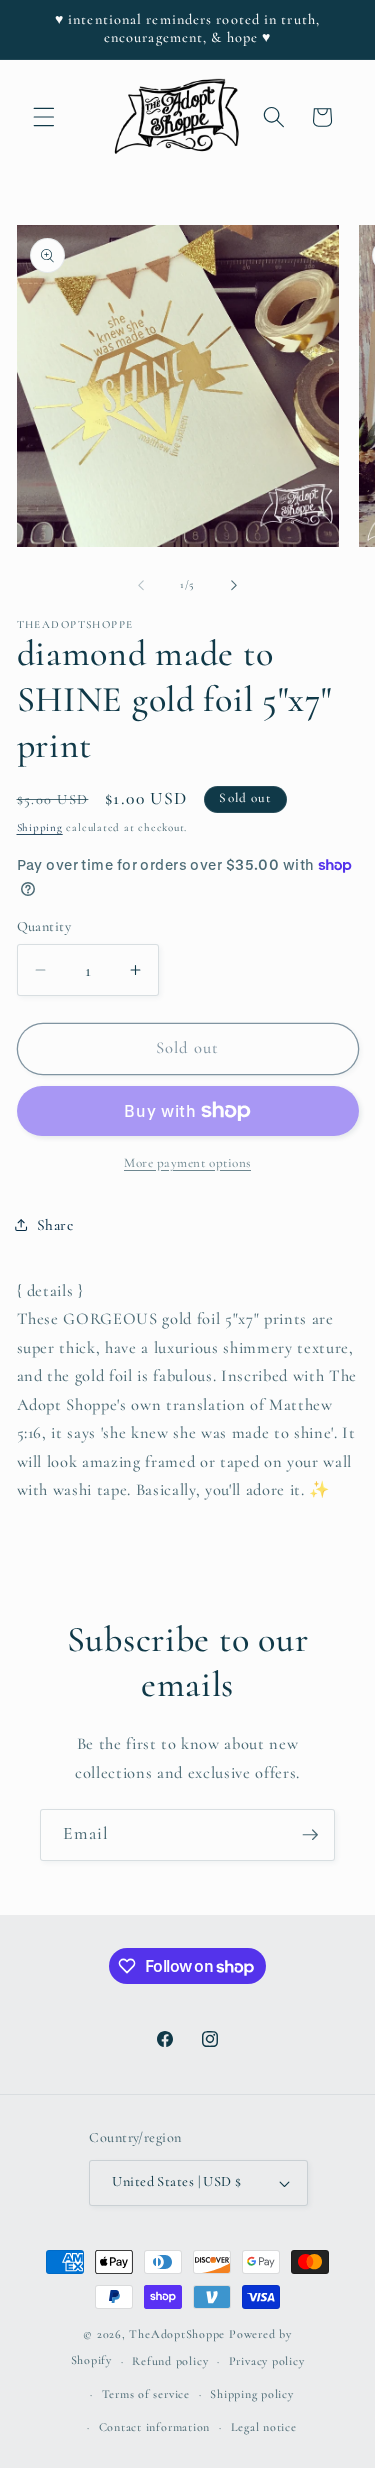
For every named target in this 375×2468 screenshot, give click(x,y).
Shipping (40, 827)
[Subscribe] (310, 1835)
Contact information (155, 2427)
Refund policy (170, 2361)
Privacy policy (267, 2361)
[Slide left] (141, 585)
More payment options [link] (187, 1163)
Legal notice (264, 2427)
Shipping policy (252, 2394)
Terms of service (146, 2394)
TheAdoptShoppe (177, 2334)
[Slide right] (234, 585)
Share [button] (55, 1225)
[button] (44, 117)
